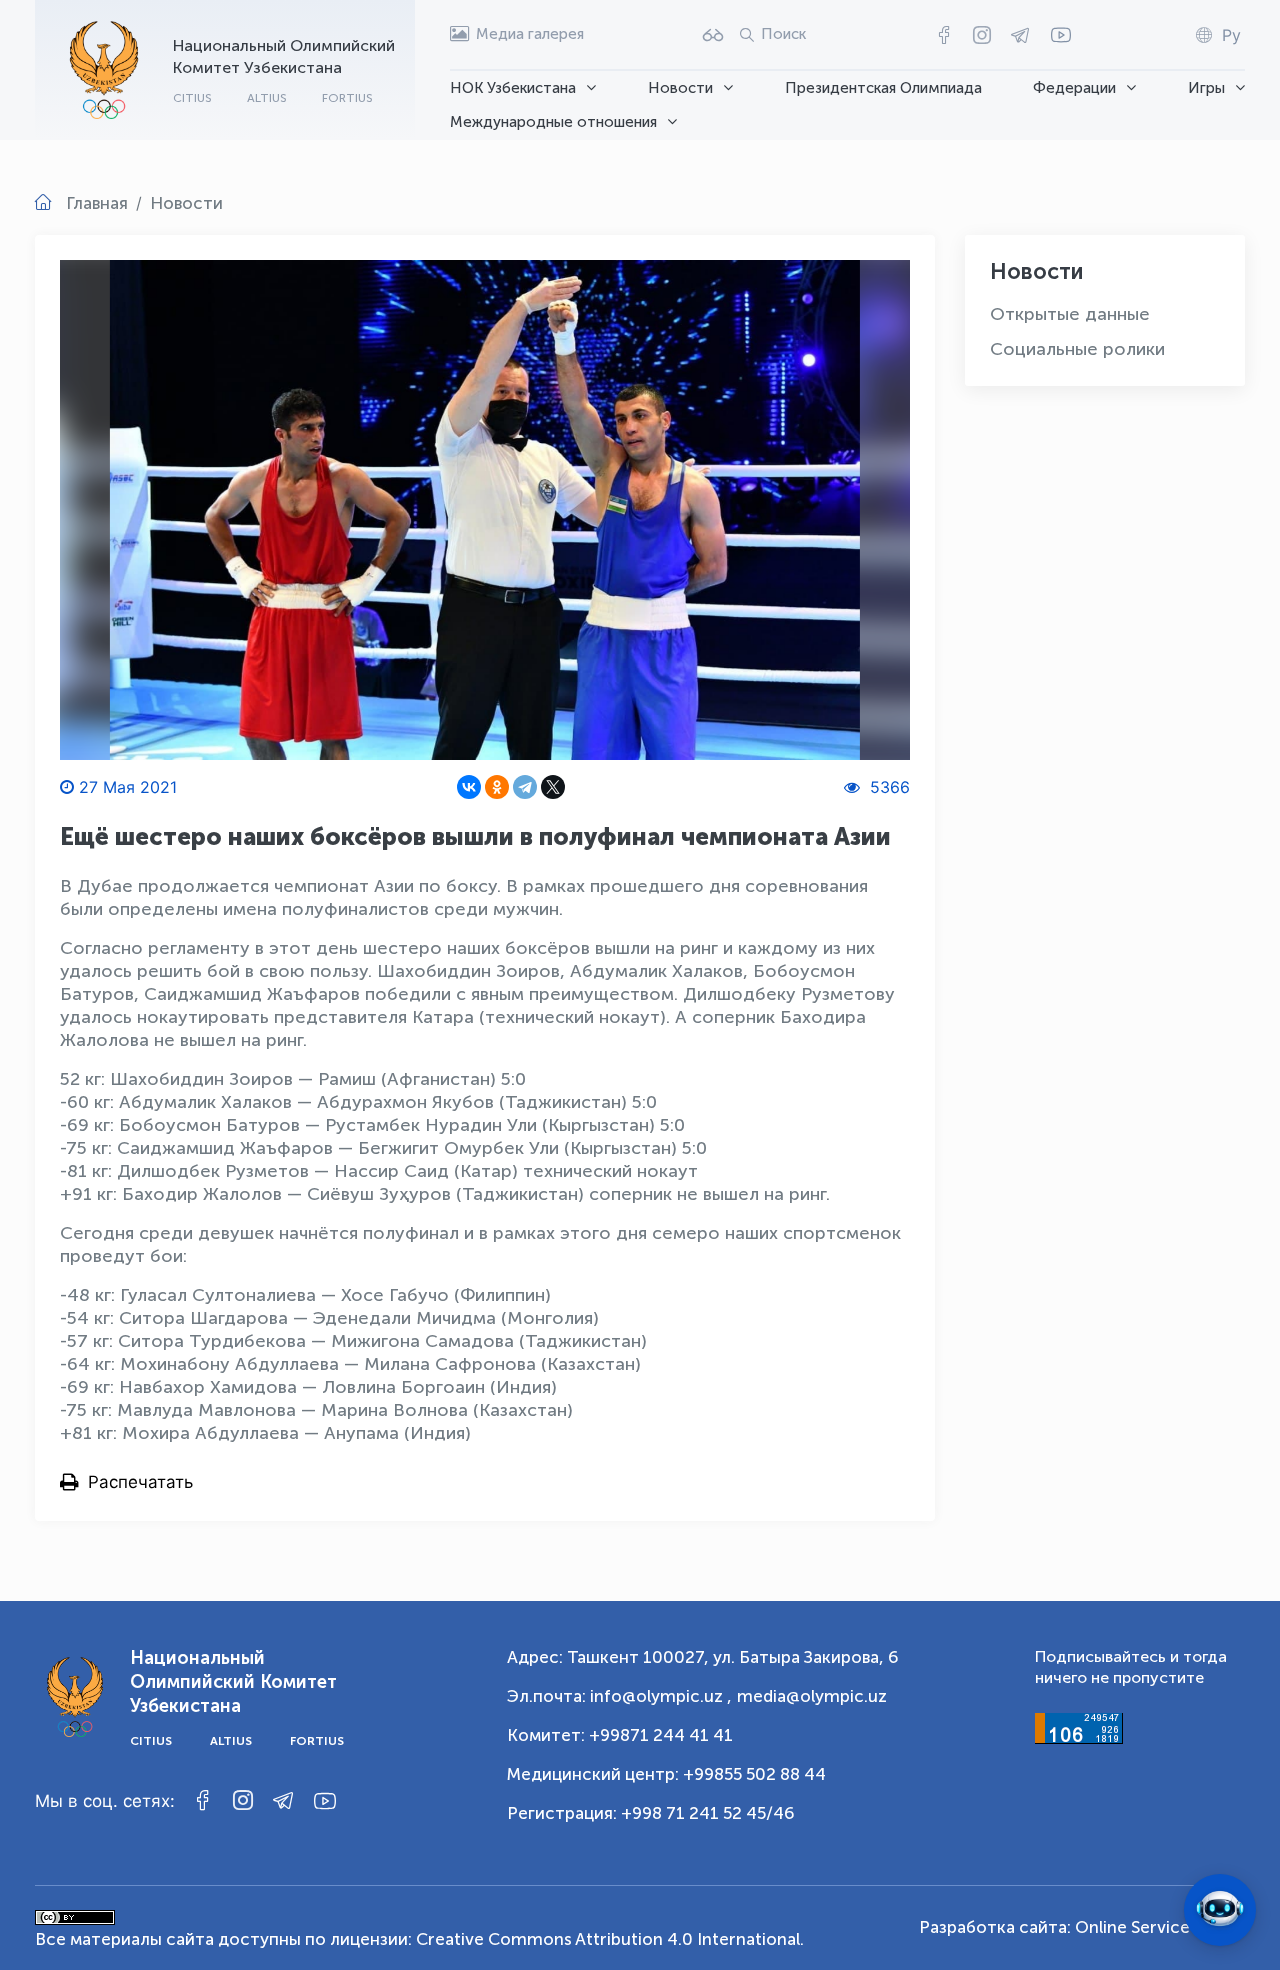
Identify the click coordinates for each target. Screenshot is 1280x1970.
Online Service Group (1160, 1927)
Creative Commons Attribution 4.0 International (608, 1939)
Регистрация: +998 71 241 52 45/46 (651, 1813)
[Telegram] (525, 787)
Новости (680, 88)
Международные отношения (553, 122)
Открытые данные (1070, 314)
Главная (97, 203)
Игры (1206, 88)
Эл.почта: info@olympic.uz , (619, 1696)
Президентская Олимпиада (883, 88)
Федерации (1074, 88)
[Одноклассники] (497, 787)
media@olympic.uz (812, 1696)
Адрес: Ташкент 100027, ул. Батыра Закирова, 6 (703, 1657)
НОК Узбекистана (513, 88)
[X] (553, 787)
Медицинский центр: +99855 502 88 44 (666, 1774)
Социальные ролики (1077, 349)
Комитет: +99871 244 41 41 (620, 1735)
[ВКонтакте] (469, 787)
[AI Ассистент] (1220, 1910)
